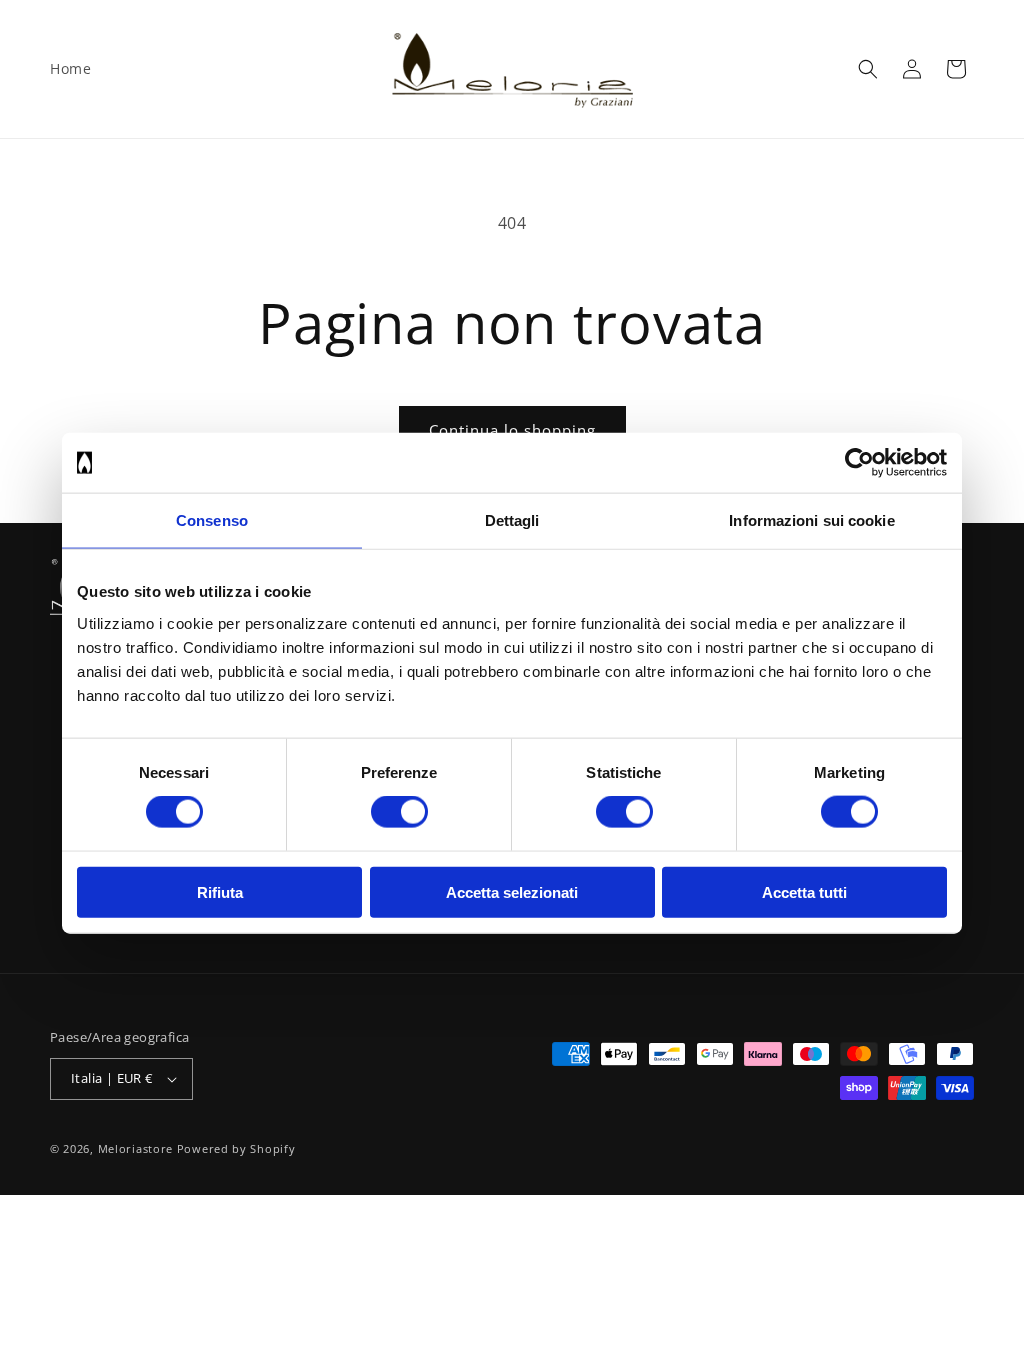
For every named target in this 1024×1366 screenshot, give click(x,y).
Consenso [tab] (212, 520)
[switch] (399, 812)
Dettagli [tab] (512, 520)
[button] (868, 69)
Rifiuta (220, 891)
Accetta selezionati (512, 891)
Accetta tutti (804, 891)
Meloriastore (135, 1148)
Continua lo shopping (512, 430)
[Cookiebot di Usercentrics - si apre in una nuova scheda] (859, 463)
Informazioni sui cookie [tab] (811, 520)
